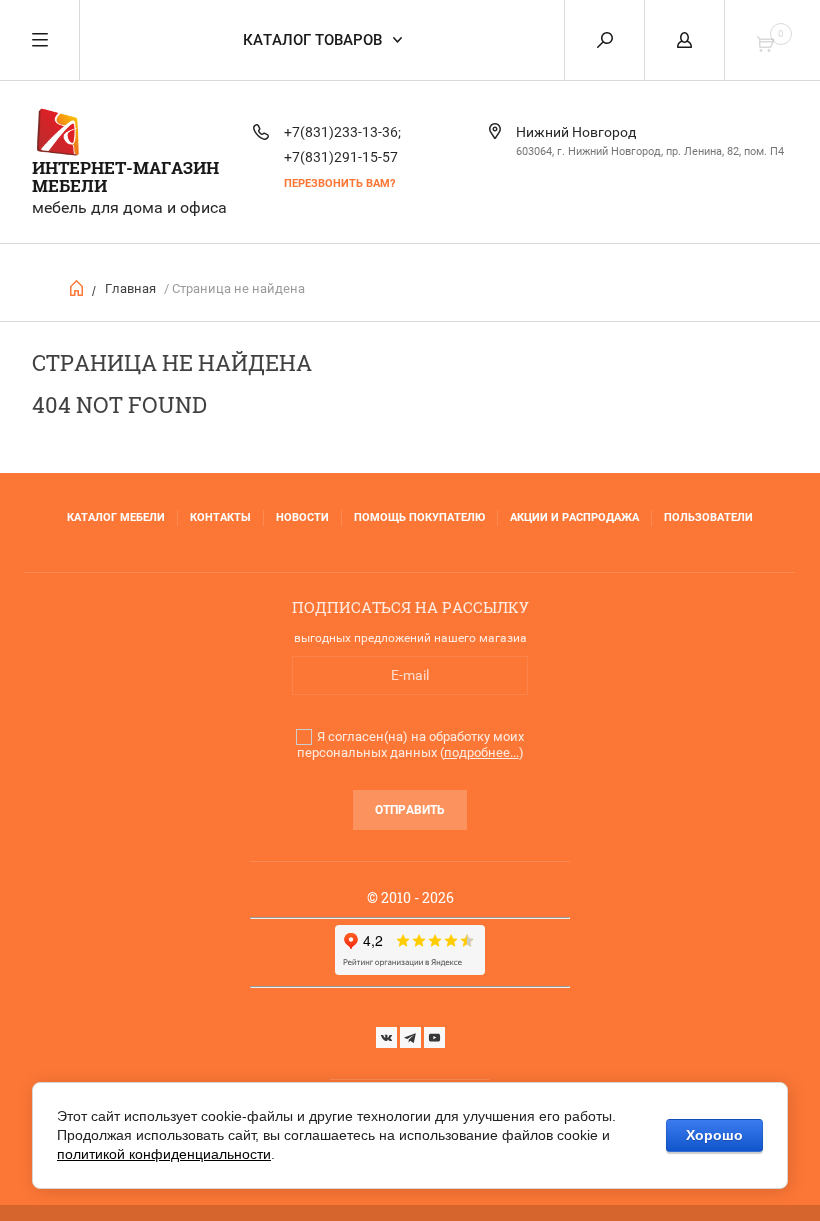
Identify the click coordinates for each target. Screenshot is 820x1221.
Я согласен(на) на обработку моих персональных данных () (410, 744)
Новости (302, 517)
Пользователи (708, 517)
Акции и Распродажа (574, 517)
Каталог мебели (116, 517)
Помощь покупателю (419, 517)
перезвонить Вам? (339, 183)
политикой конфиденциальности (164, 1154)
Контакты (220, 517)
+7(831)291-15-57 (341, 157)
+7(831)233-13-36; (342, 132)
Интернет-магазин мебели (125, 176)
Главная (130, 288)
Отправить (410, 810)
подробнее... (481, 752)
